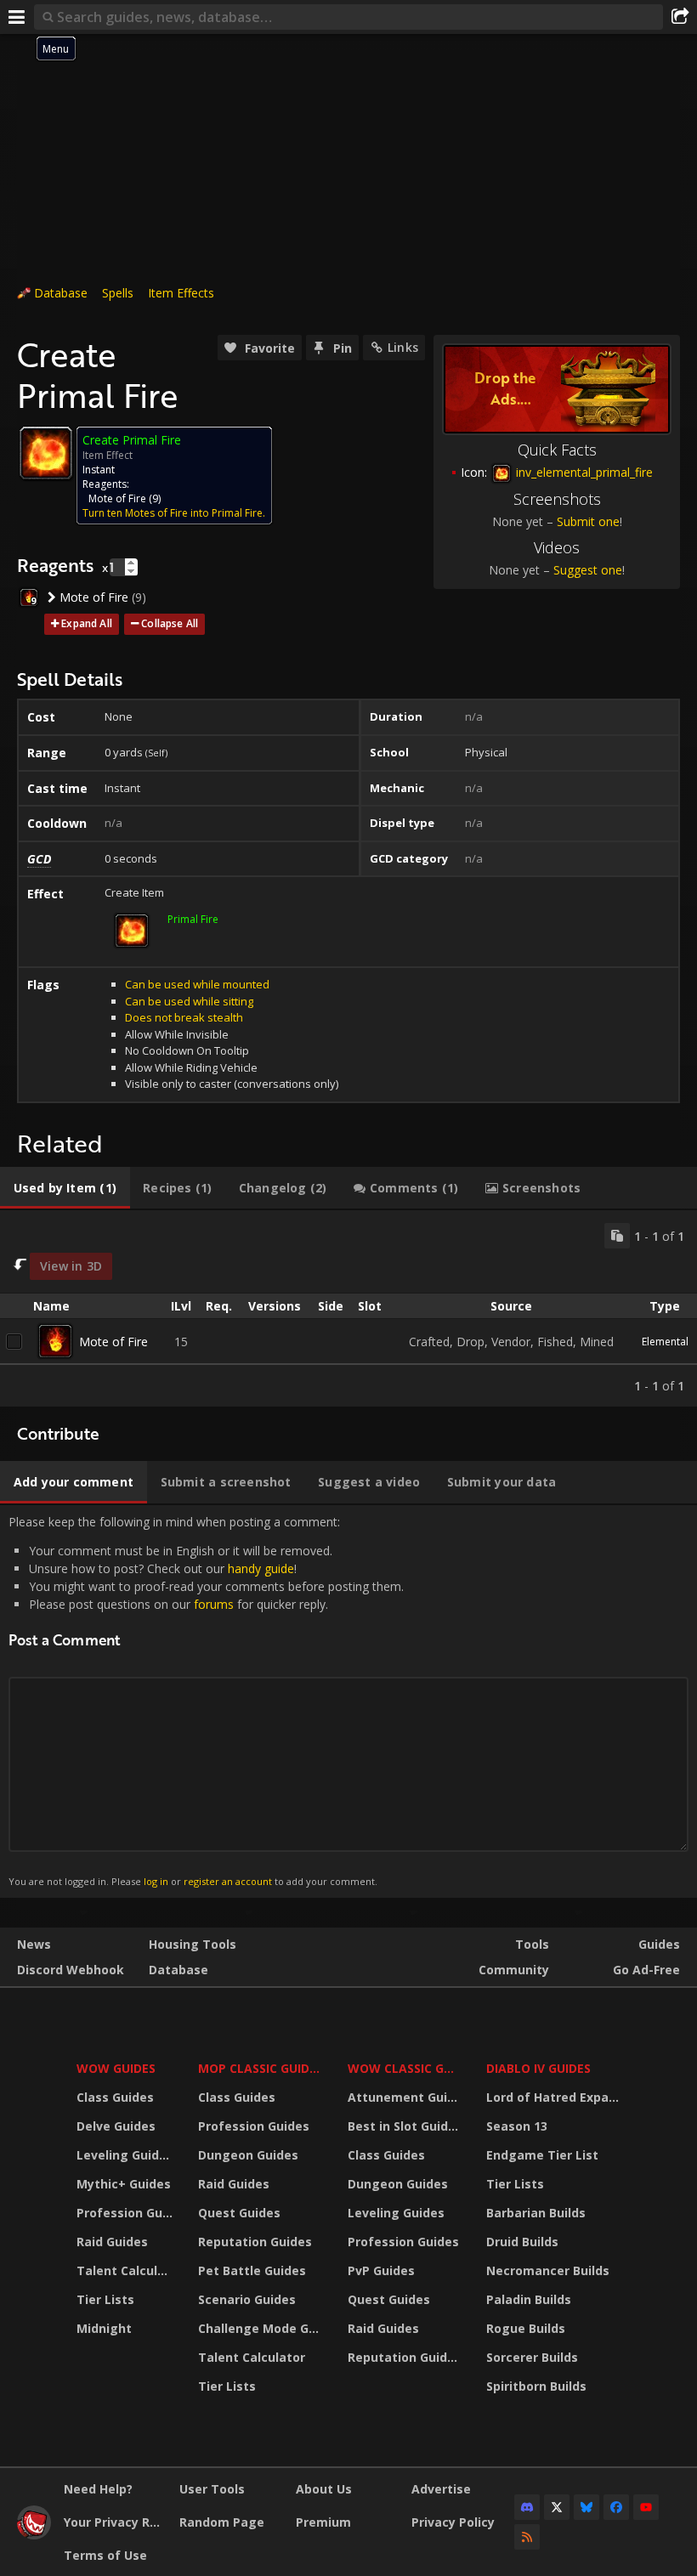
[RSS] (527, 2537)
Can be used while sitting (189, 1001)
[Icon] (46, 453)
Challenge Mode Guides (262, 2328)
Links (403, 347)
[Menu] (17, 17)
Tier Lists (105, 2299)
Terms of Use (105, 2555)
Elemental (665, 1342)
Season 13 (517, 2126)
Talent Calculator (127, 2270)
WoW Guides (116, 2068)
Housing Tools (193, 1944)
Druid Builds (522, 2242)
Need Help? (98, 2489)
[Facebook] (616, 2507)
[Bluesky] (586, 2507)
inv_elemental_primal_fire (583, 472)
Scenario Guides (247, 2299)
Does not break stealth (184, 1017)
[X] (557, 2507)
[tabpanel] (348, 1308)
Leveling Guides (125, 2155)
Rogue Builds (526, 2328)
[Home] (34, 2535)
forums (214, 1604)
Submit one (588, 521)
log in (156, 1881)
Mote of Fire (117, 498)
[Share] (680, 17)
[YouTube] (646, 2507)
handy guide (261, 1568)
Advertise (441, 2489)
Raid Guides (112, 2242)
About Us (324, 2489)
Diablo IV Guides (538, 2068)
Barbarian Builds (536, 2213)
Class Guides (115, 2097)
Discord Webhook (71, 1970)
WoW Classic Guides (406, 2068)
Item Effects (181, 293)
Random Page (222, 2522)
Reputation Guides (255, 2242)
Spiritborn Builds (536, 2386)
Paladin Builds (529, 2299)
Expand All (87, 623)
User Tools (212, 2489)
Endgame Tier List (542, 2155)
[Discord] (527, 2507)
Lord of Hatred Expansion (555, 2097)
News (34, 1944)
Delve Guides (116, 2126)
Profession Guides (127, 2213)
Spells (118, 293)
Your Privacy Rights (115, 2522)
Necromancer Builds (548, 2270)
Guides (659, 1944)
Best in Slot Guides (405, 2126)
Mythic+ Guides (124, 2184)
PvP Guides (381, 2270)
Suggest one (588, 570)
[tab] (65, 1188)
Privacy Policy (453, 2522)
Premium (323, 2522)
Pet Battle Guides (252, 2270)
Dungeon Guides (248, 2155)
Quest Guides (239, 2213)
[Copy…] (617, 1236)
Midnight (104, 2328)
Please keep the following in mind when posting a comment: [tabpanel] (206, 1701)
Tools (532, 1944)
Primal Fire (193, 919)
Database (61, 293)
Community (514, 1970)
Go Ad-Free (646, 1970)
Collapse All (170, 623)
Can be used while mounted (197, 984)
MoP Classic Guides (261, 2068)
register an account (228, 1881)
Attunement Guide (405, 2097)
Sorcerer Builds (532, 2357)
